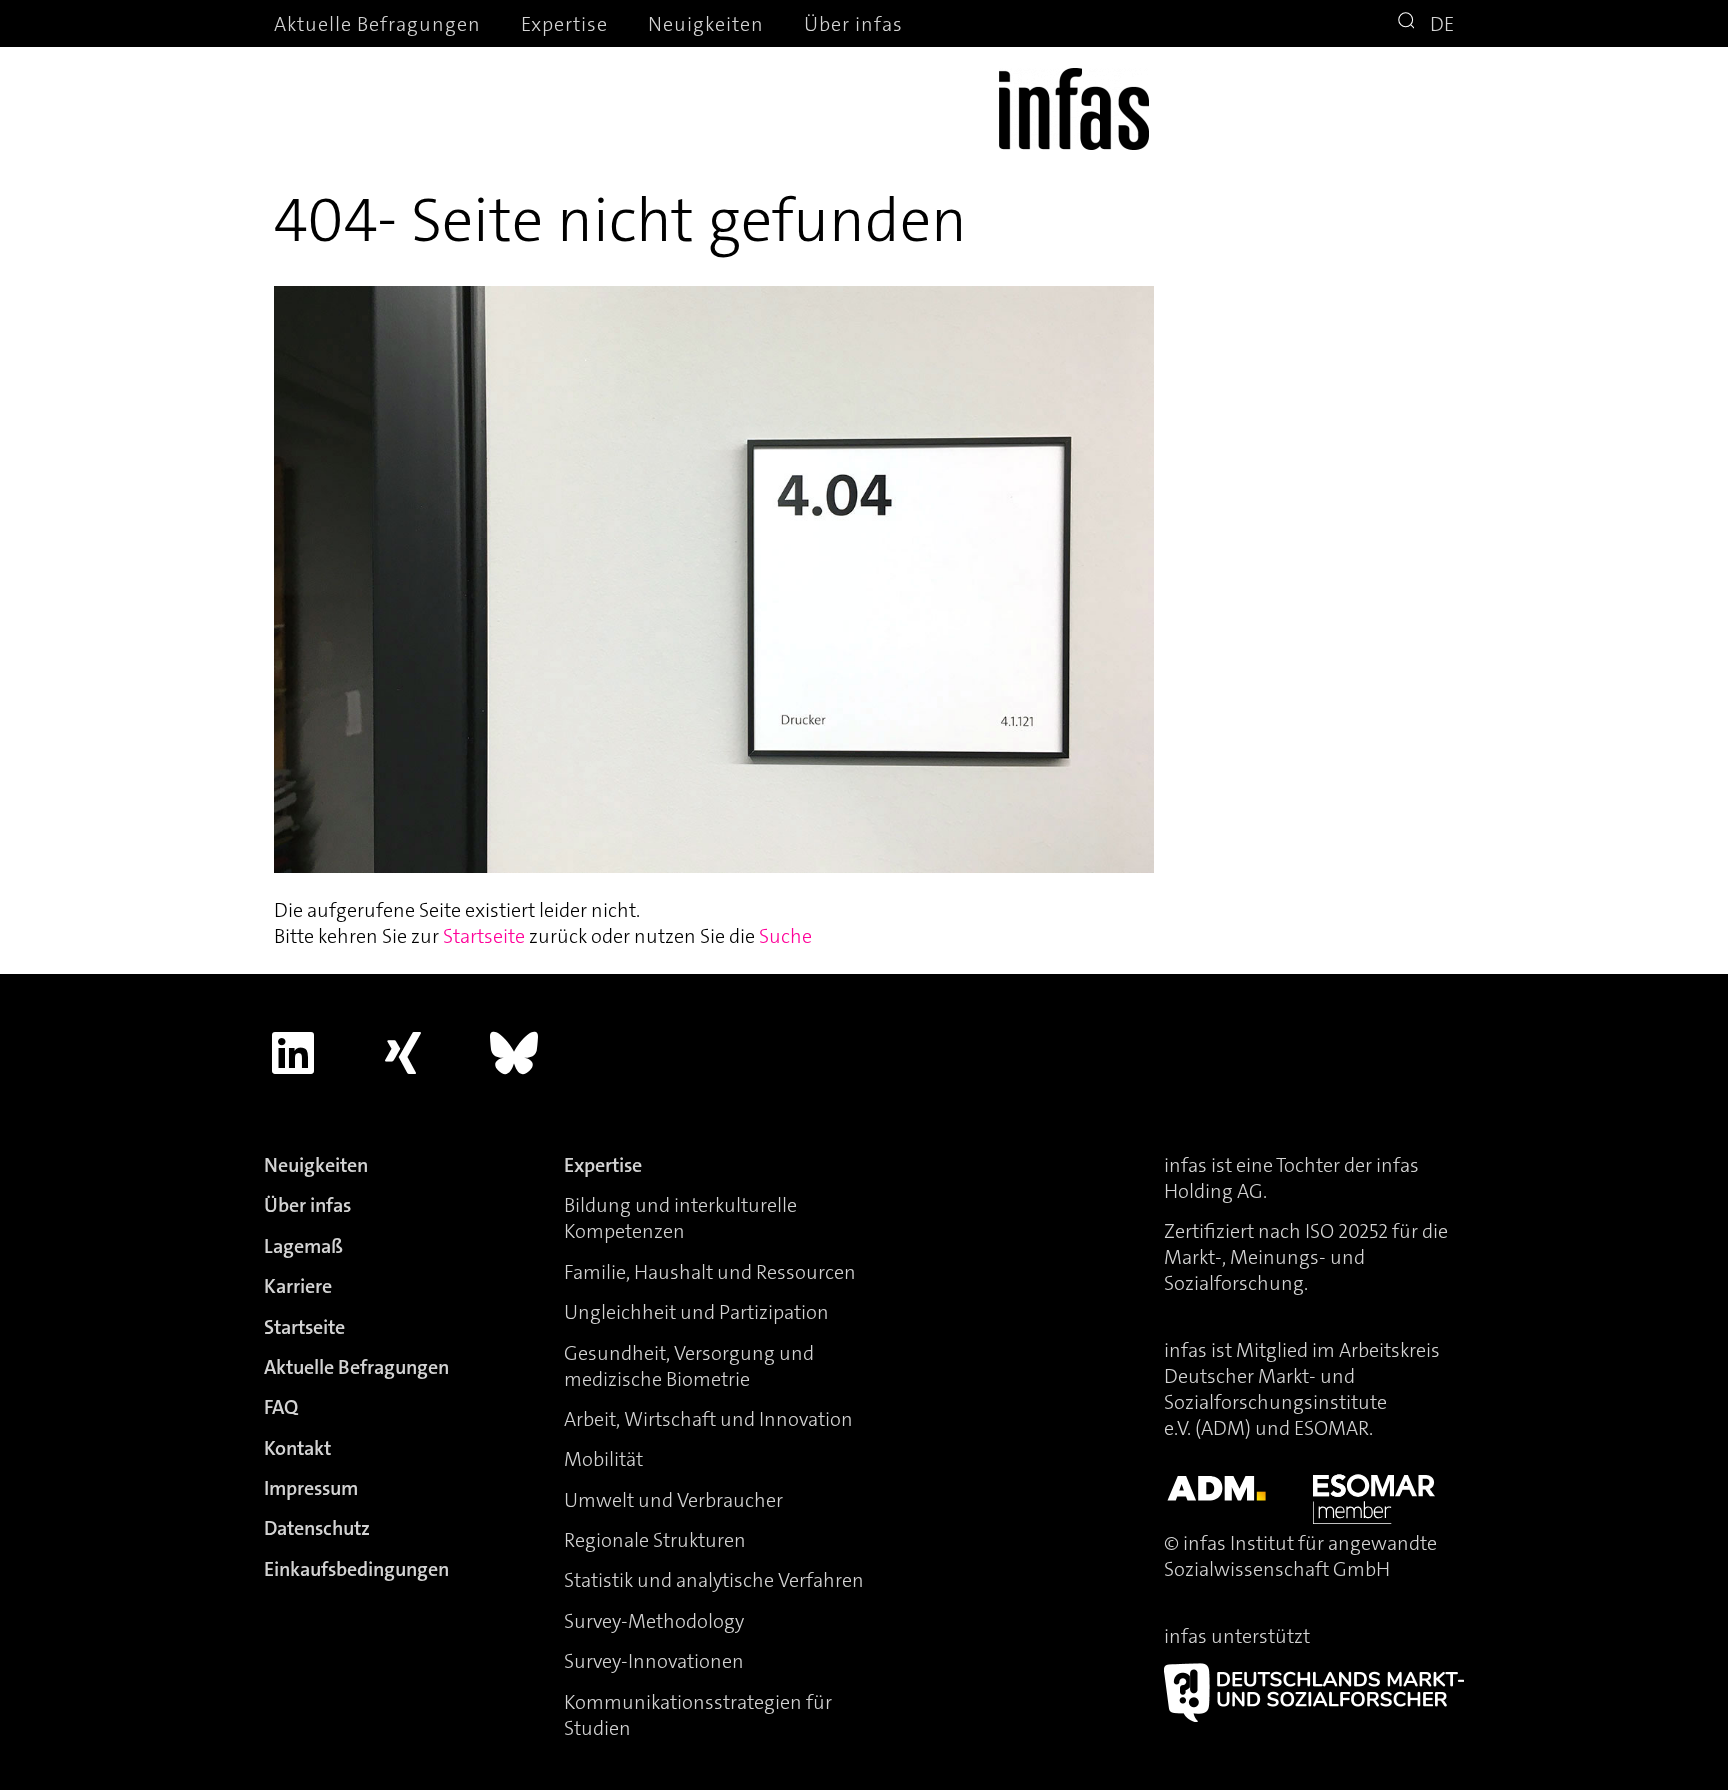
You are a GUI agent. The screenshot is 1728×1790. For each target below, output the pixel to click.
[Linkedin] (293, 1053)
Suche (785, 936)
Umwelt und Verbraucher (673, 1500)
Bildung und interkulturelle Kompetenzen (680, 1218)
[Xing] (404, 1053)
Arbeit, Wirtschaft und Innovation (708, 1419)
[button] (1409, 23)
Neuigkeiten (706, 24)
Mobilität (603, 1459)
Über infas (853, 24)
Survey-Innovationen (654, 1661)
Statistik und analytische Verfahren (714, 1580)
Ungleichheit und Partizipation (696, 1312)
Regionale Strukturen (655, 1540)
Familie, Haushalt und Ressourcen (710, 1272)
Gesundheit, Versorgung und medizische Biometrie (689, 1366)
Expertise (564, 24)
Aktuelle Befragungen (377, 24)
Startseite (484, 936)
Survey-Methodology (654, 1621)
